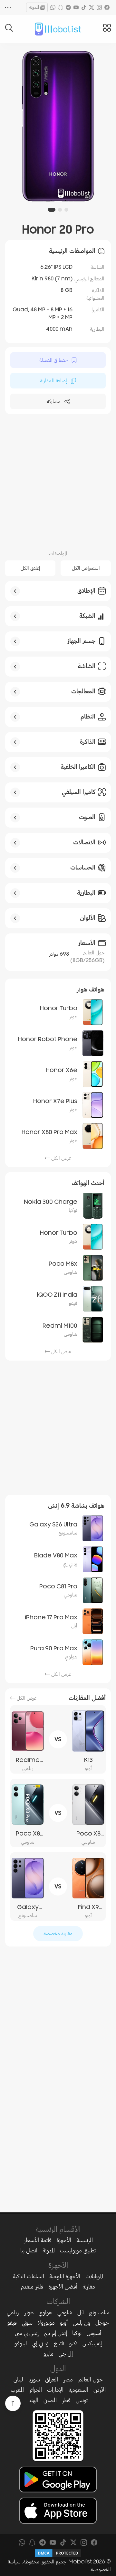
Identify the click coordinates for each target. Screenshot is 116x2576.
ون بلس (82, 2323)
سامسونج (99, 2312)
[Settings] (8, 7)
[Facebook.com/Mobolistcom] (107, 7)
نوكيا (77, 2333)
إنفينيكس (92, 2343)
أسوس (94, 2333)
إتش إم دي (55, 2333)
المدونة (34, 7)
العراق (52, 2380)
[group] (58, 127)
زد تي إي (40, 2343)
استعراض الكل (86, 568)
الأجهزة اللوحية (65, 2276)
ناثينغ (59, 2343)
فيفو (12, 2323)
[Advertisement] (58, 481)
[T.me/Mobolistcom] (68, 7)
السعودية (78, 2390)
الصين (50, 2400)
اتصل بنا (29, 2250)
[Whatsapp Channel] (53, 7)
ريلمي (13, 2312)
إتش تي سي (27, 2333)
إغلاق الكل (30, 568)
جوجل (102, 2323)
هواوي (45, 2312)
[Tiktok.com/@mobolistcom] (84, 7)
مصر (68, 2380)
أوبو (64, 2323)
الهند (34, 2400)
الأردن (100, 2390)
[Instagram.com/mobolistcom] (99, 7)
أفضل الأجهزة (63, 2287)
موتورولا (46, 2323)
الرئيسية (85, 2240)
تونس (82, 2400)
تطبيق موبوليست (78, 2250)
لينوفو (21, 2343)
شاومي (65, 2312)
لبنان (18, 2380)
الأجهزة (64, 2240)
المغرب (17, 2390)
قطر (66, 2400)
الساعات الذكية (29, 2276)
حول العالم (90, 2380)
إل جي (66, 2354)
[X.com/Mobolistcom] (92, 7)
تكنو (73, 2343)
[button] (66, 210)
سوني (27, 2323)
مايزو (48, 2354)
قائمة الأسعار (38, 2240)
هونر (29, 2312)
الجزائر (35, 2390)
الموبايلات (94, 2276)
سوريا (34, 2380)
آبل (81, 2312)
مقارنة (89, 2287)
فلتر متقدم (32, 2287)
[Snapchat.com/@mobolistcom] (61, 7)
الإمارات (55, 2390)
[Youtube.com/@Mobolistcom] (76, 7)
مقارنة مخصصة (58, 1934)
